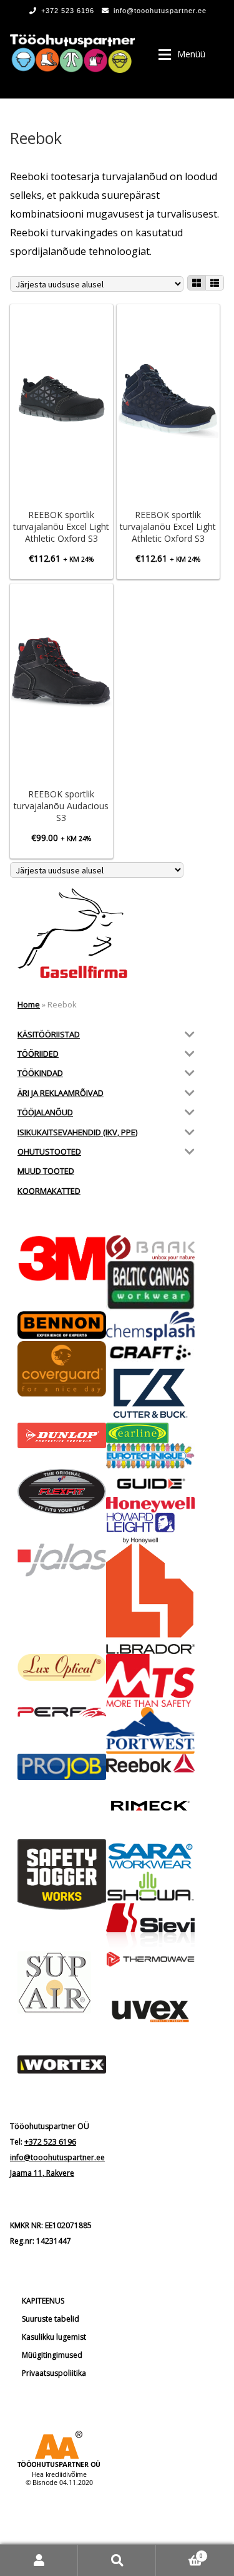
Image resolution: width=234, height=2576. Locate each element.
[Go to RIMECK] (150, 1806)
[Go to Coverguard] (62, 1369)
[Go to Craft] (150, 1353)
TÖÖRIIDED (38, 1054)
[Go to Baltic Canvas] (150, 1286)
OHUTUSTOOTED (49, 1151)
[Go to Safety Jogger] (62, 1875)
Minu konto (39, 2560)
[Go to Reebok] (150, 1763)
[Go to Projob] (62, 1767)
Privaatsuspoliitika (54, 2373)
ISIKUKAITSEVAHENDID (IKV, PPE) (77, 1132)
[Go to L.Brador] (150, 1599)
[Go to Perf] (62, 1713)
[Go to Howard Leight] (150, 1528)
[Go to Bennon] (62, 1325)
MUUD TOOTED (46, 1171)
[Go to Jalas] (62, 1560)
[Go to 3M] (62, 1258)
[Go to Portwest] (150, 1730)
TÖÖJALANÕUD (45, 1112)
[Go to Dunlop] (62, 1435)
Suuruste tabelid (51, 2319)
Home (29, 1004)
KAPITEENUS (43, 2301)
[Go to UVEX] (150, 2011)
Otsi (117, 2560)
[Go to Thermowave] (150, 1959)
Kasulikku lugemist (54, 2337)
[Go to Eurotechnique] (150, 1456)
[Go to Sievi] (150, 1927)
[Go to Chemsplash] (150, 1326)
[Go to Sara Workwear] (150, 1855)
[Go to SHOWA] (150, 1887)
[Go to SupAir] (62, 1982)
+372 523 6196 (68, 11)
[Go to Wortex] (62, 2064)
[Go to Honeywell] (150, 1505)
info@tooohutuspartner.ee (160, 11)
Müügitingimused (52, 2355)
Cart (179, 2552)
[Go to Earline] (150, 1433)
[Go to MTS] (150, 1680)
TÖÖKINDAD (40, 1073)
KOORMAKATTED (49, 1191)
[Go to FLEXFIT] (62, 1492)
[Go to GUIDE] (150, 1483)
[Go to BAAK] (150, 1248)
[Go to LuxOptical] (62, 1667)
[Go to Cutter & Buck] (150, 1393)
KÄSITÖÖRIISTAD (49, 1034)
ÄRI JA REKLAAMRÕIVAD (61, 1093)
